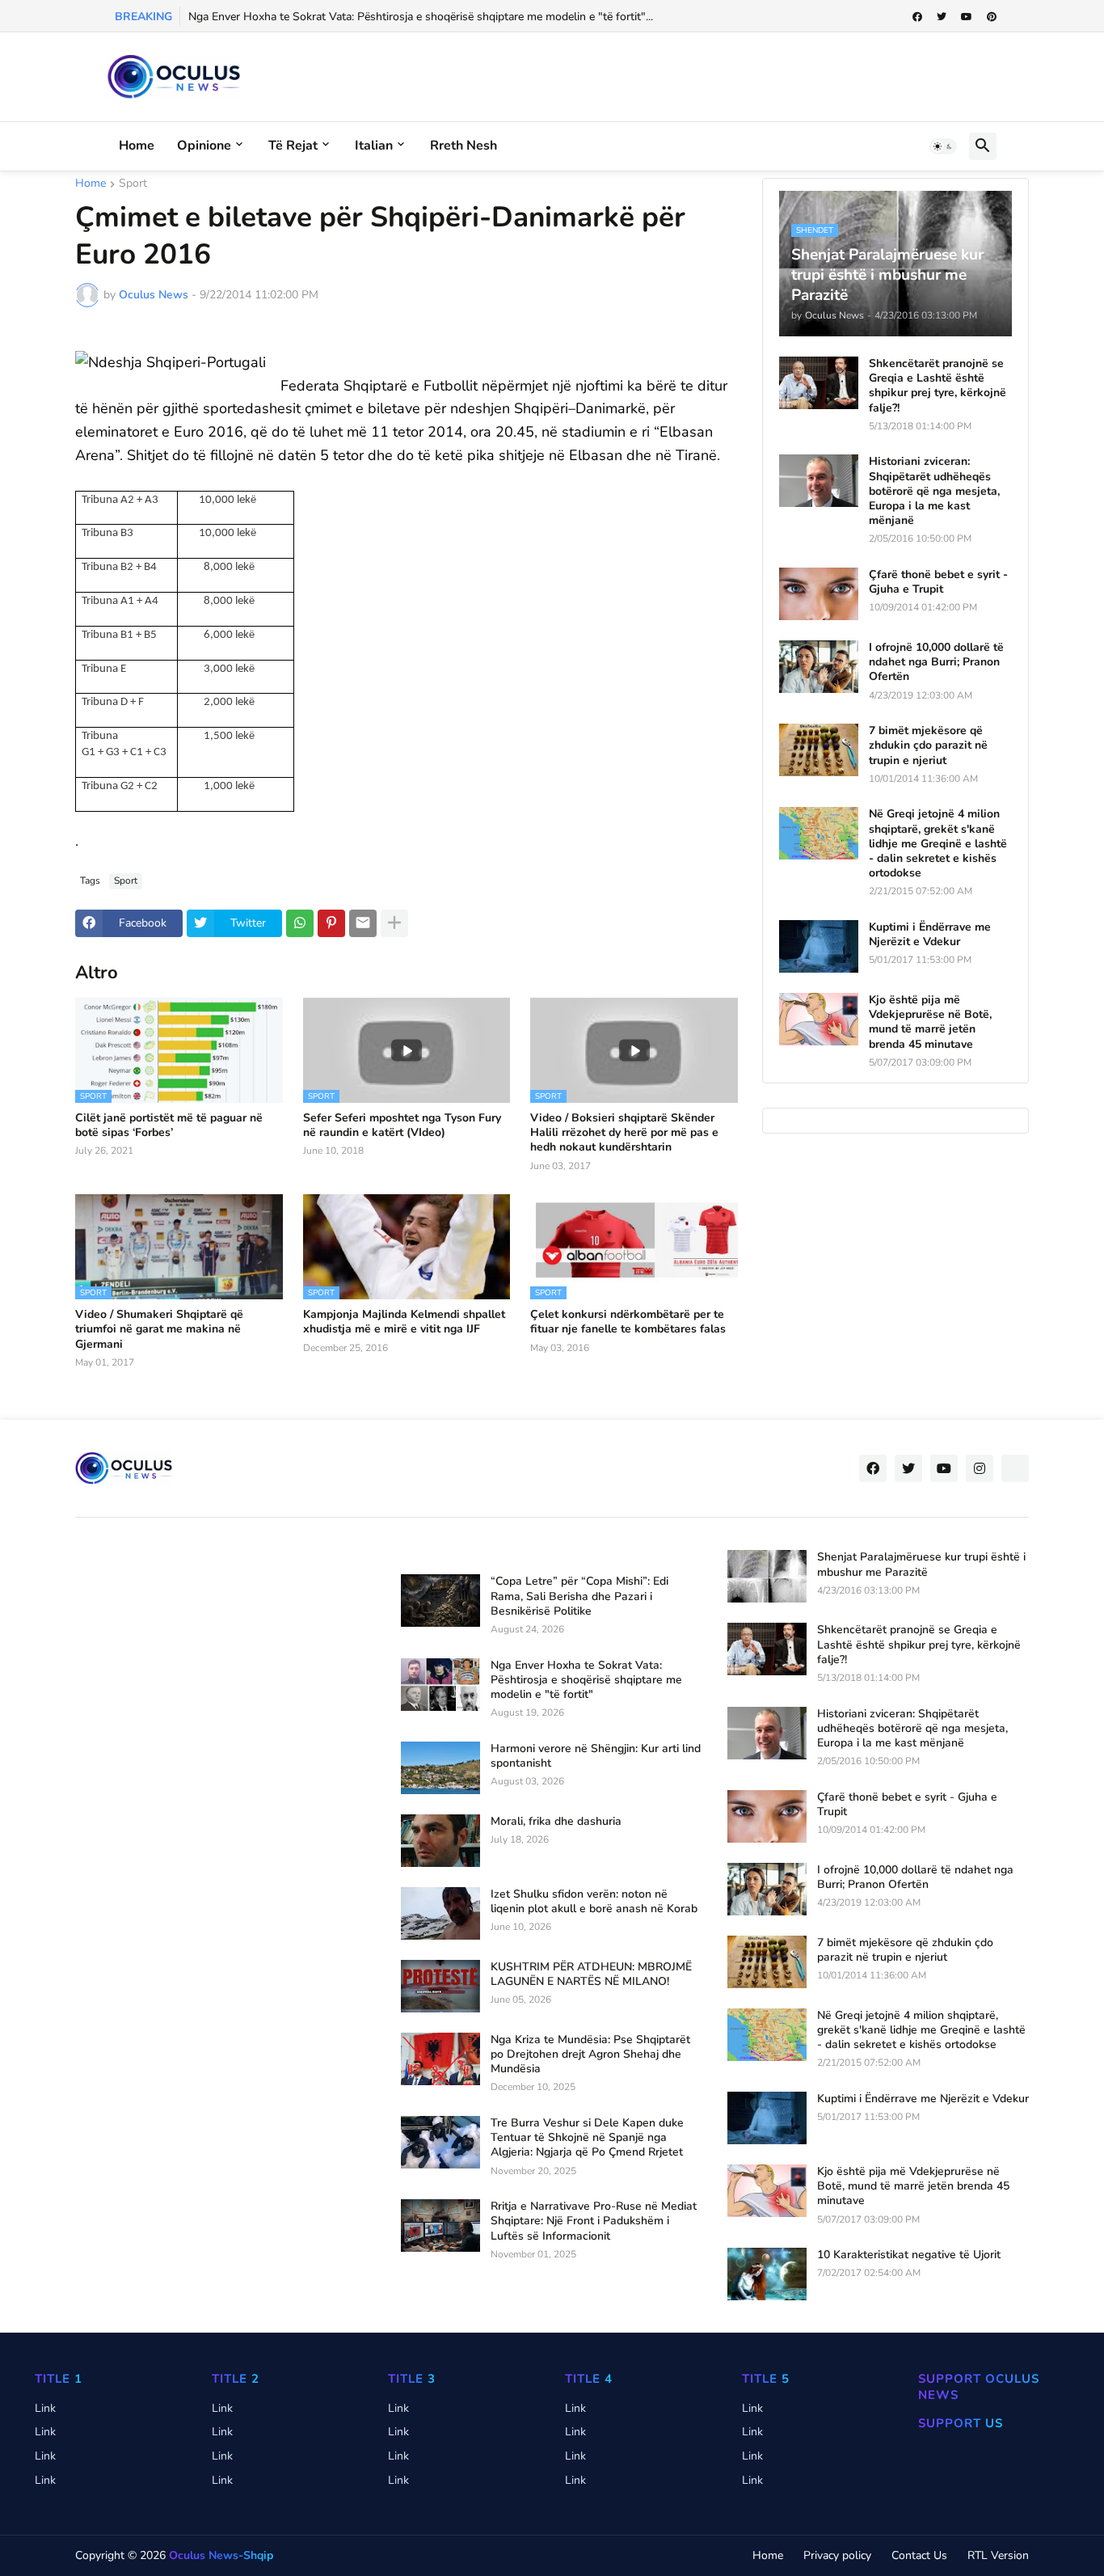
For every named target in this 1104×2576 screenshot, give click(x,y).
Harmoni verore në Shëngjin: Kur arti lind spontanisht (596, 1756)
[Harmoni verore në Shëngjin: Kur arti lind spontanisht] (440, 1768)
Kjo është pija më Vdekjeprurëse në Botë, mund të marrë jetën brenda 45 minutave (930, 1022)
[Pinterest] (331, 923)
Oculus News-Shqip (221, 2555)
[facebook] (917, 17)
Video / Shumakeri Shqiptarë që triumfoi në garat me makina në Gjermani (159, 1329)
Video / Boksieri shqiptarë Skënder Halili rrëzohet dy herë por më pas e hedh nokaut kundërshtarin (624, 1133)
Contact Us (919, 2555)
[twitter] (942, 17)
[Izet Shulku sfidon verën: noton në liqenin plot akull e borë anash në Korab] (440, 1913)
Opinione (204, 146)
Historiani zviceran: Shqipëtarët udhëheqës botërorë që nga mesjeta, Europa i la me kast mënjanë (934, 491)
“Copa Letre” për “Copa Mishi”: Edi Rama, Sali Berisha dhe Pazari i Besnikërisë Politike (579, 1596)
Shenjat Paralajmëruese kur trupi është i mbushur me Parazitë (921, 1565)
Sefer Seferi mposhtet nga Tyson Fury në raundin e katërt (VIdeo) (402, 1125)
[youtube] (967, 17)
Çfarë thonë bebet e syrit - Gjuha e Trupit (938, 582)
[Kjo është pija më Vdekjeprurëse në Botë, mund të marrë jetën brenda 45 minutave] (819, 1019)
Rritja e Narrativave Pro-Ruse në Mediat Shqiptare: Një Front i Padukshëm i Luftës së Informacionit (594, 2221)
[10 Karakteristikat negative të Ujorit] (767, 2274)
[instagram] (980, 1468)
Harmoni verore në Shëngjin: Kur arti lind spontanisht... (327, 17)
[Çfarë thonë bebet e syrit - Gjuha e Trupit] (819, 594)
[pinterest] (992, 17)
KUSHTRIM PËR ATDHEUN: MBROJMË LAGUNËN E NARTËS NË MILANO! (591, 1974)
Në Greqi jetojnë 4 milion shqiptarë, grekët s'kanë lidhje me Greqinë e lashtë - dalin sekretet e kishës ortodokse (938, 844)
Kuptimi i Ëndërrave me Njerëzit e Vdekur (930, 935)
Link (45, 2408)
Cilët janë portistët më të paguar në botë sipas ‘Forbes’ (169, 1125)
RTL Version (998, 2555)
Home (137, 146)
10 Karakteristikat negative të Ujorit (909, 2255)
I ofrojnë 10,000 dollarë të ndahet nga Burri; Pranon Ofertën (936, 662)
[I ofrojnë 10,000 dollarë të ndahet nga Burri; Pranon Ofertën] (819, 667)
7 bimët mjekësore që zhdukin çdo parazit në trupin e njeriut (928, 745)
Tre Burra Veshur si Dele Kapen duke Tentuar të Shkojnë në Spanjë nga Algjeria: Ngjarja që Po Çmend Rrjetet (587, 2138)
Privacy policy (837, 2555)
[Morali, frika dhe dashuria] (440, 1841)
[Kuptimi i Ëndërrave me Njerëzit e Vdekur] (819, 946)
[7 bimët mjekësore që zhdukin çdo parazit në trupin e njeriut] (819, 750)
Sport (133, 184)
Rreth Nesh (464, 146)
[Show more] (394, 923)
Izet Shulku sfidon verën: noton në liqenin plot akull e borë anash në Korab (594, 1902)
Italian (374, 146)
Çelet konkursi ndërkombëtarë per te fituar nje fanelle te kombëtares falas (628, 1322)
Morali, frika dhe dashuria (556, 1822)
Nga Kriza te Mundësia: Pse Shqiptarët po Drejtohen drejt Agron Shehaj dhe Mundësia (590, 2054)
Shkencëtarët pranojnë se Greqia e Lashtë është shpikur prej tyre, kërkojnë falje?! (938, 386)
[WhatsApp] (300, 923)
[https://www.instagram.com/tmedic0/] (1015, 1468)
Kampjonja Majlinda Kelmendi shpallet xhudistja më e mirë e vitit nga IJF (404, 1322)
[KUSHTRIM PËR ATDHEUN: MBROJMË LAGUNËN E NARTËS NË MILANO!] (440, 1986)
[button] (943, 146)
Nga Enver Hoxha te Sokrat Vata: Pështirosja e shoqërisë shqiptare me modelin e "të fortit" (586, 1680)
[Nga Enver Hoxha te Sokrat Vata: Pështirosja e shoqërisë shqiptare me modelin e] (440, 1685)
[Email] (363, 923)
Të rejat (293, 146)
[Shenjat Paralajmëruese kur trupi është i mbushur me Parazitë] (767, 1576)
